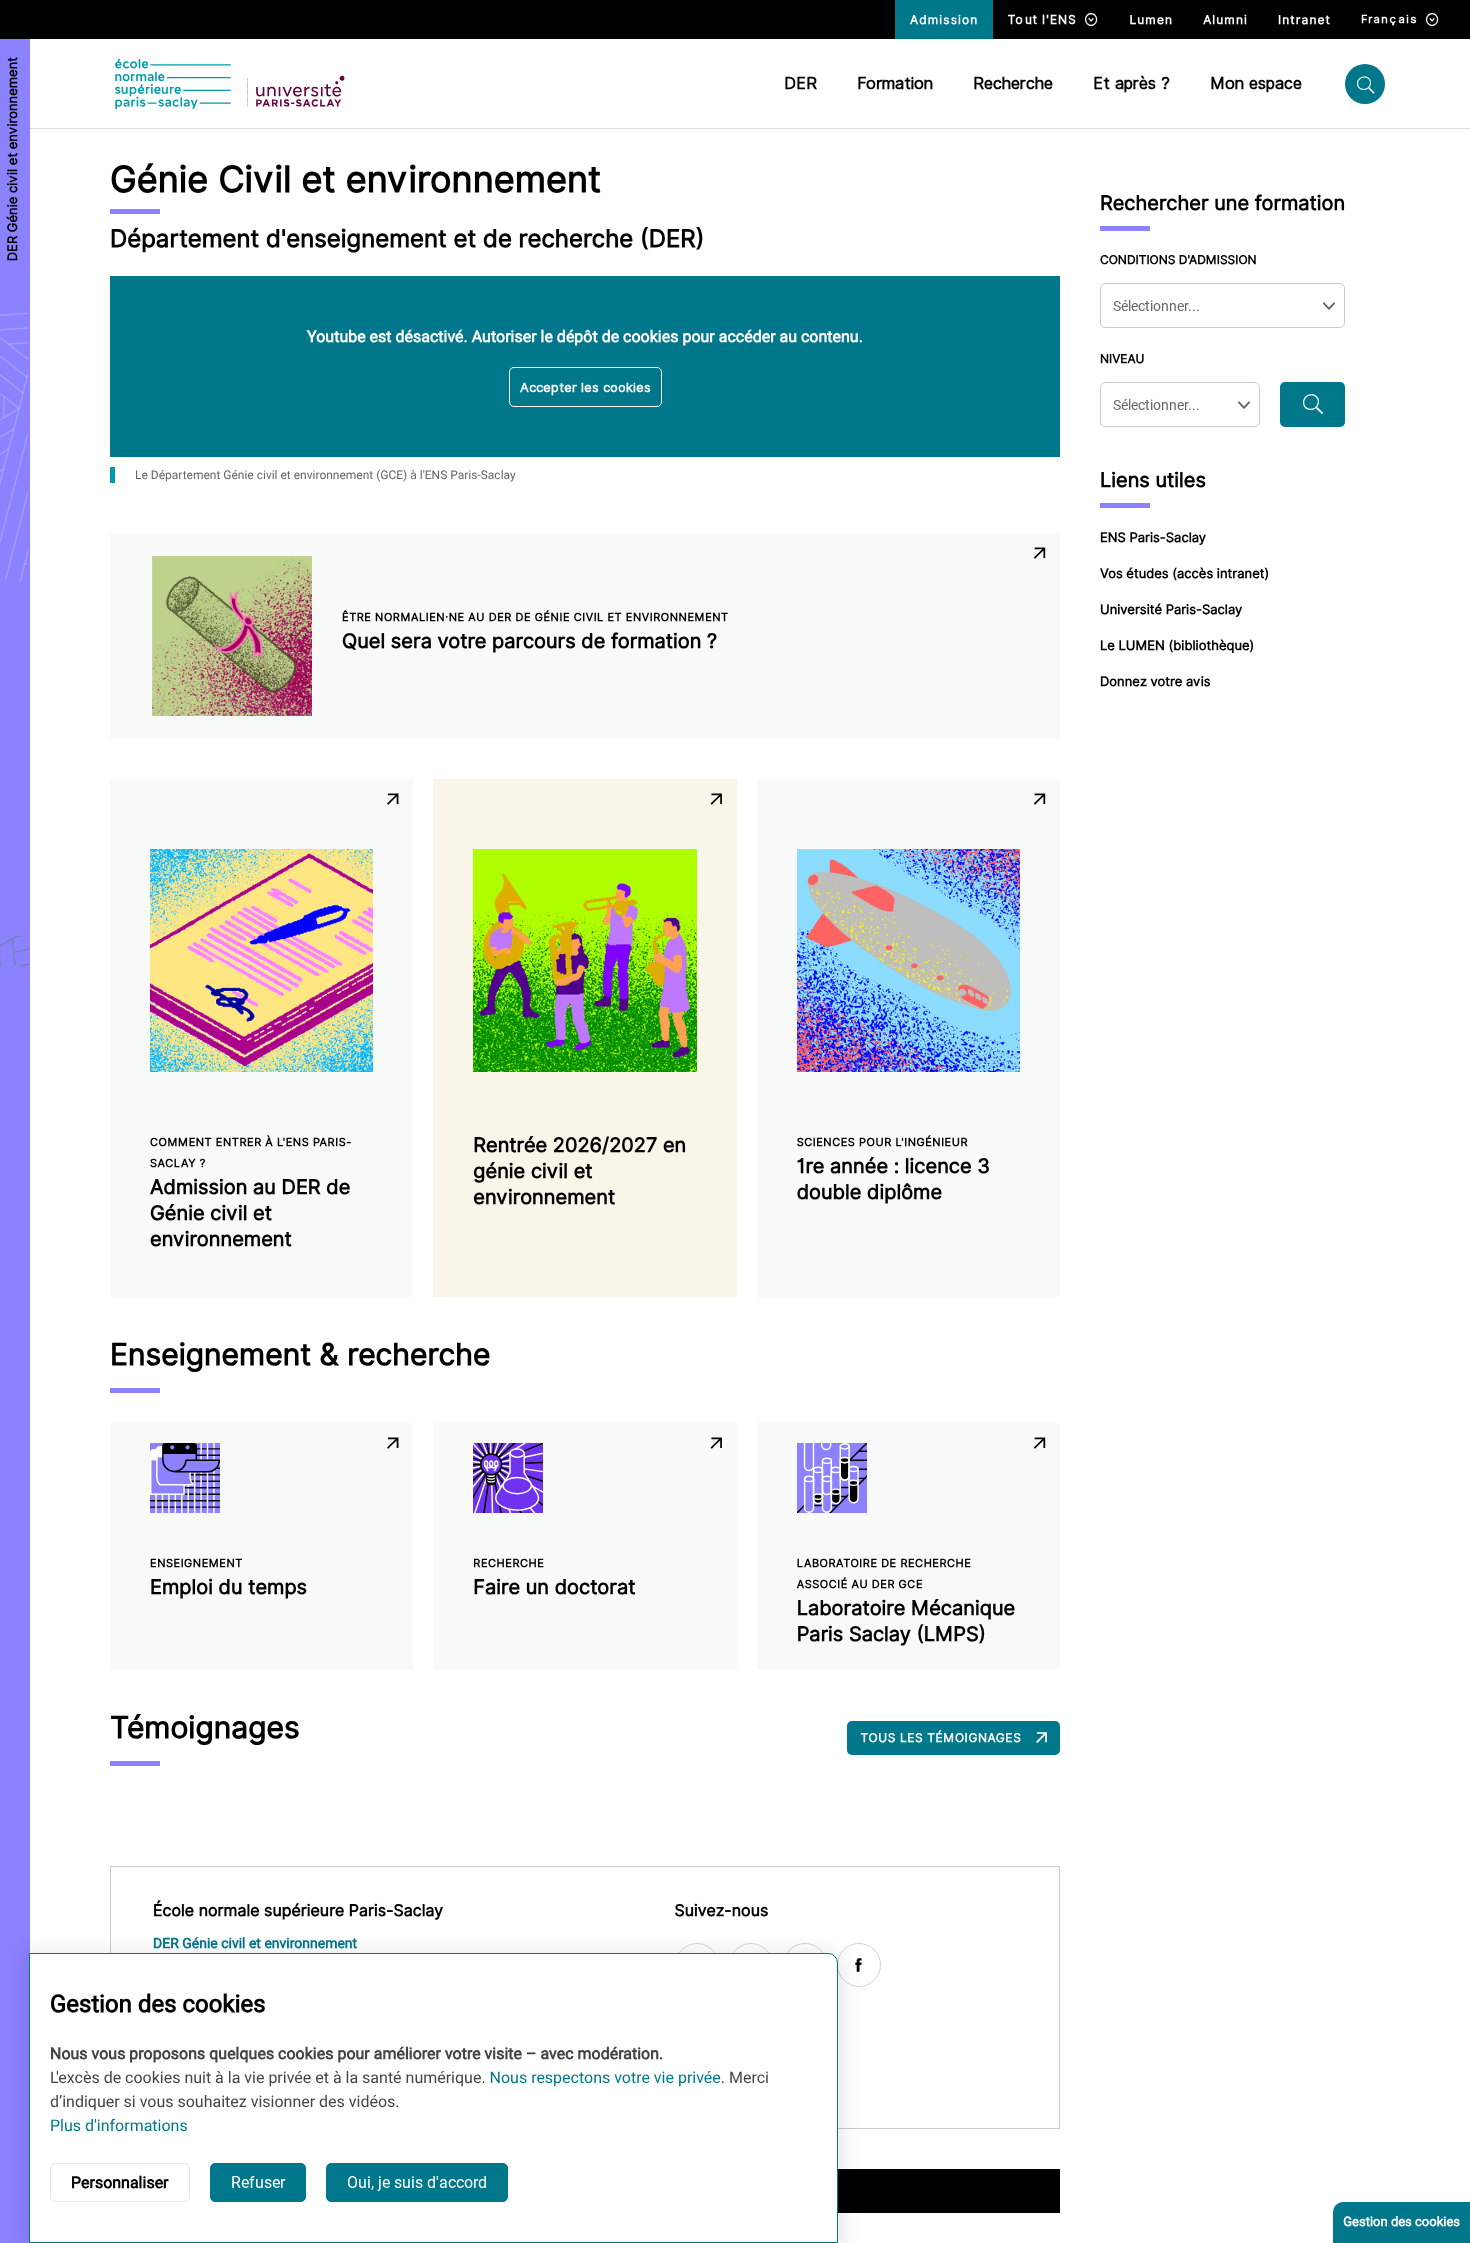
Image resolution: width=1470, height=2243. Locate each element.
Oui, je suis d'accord (417, 2182)
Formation (895, 83)
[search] (1365, 84)
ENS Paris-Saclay (1153, 538)
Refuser (258, 2182)
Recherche (1013, 83)
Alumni (1225, 19)
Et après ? (1131, 83)
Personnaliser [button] (120, 2182)
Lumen (1151, 19)
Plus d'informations (119, 2125)
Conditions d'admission (1178, 259)
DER (800, 83)
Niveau (1122, 358)
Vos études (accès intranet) (1184, 574)
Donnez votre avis (1155, 682)
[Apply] (1312, 404)
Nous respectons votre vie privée (605, 2077)
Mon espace (1256, 83)
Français (1389, 19)
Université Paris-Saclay (1171, 610)
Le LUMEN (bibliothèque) (1177, 646)
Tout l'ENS (1042, 19)
